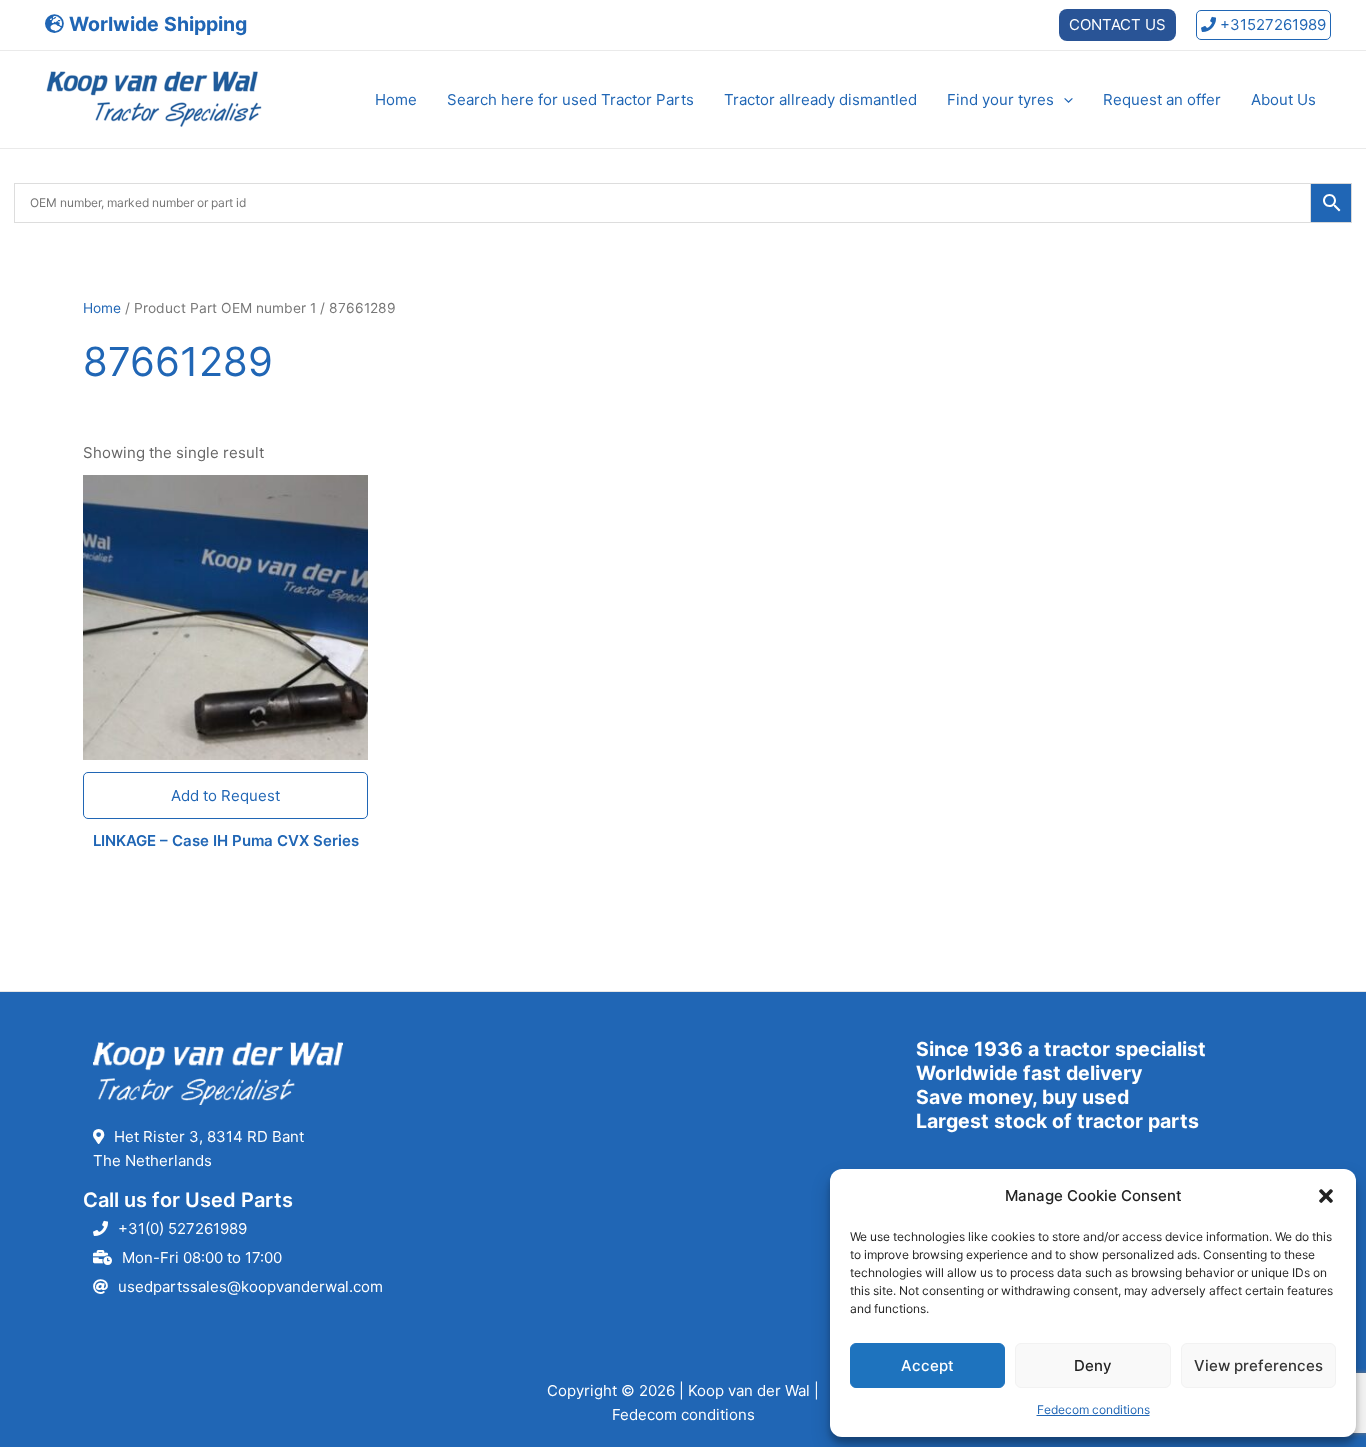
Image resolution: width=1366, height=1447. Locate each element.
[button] (1326, 1196)
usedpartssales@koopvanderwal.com (250, 1286)
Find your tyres (1000, 99)
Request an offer (1162, 99)
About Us (1283, 99)
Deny (1093, 1365)
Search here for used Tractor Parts (570, 99)
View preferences (1258, 1365)
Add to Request (225, 795)
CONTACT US (1117, 24)
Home (396, 99)
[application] (1063, 100)
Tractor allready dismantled (820, 99)
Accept (927, 1365)
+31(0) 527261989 (182, 1228)
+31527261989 (1271, 24)
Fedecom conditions (1093, 1409)
